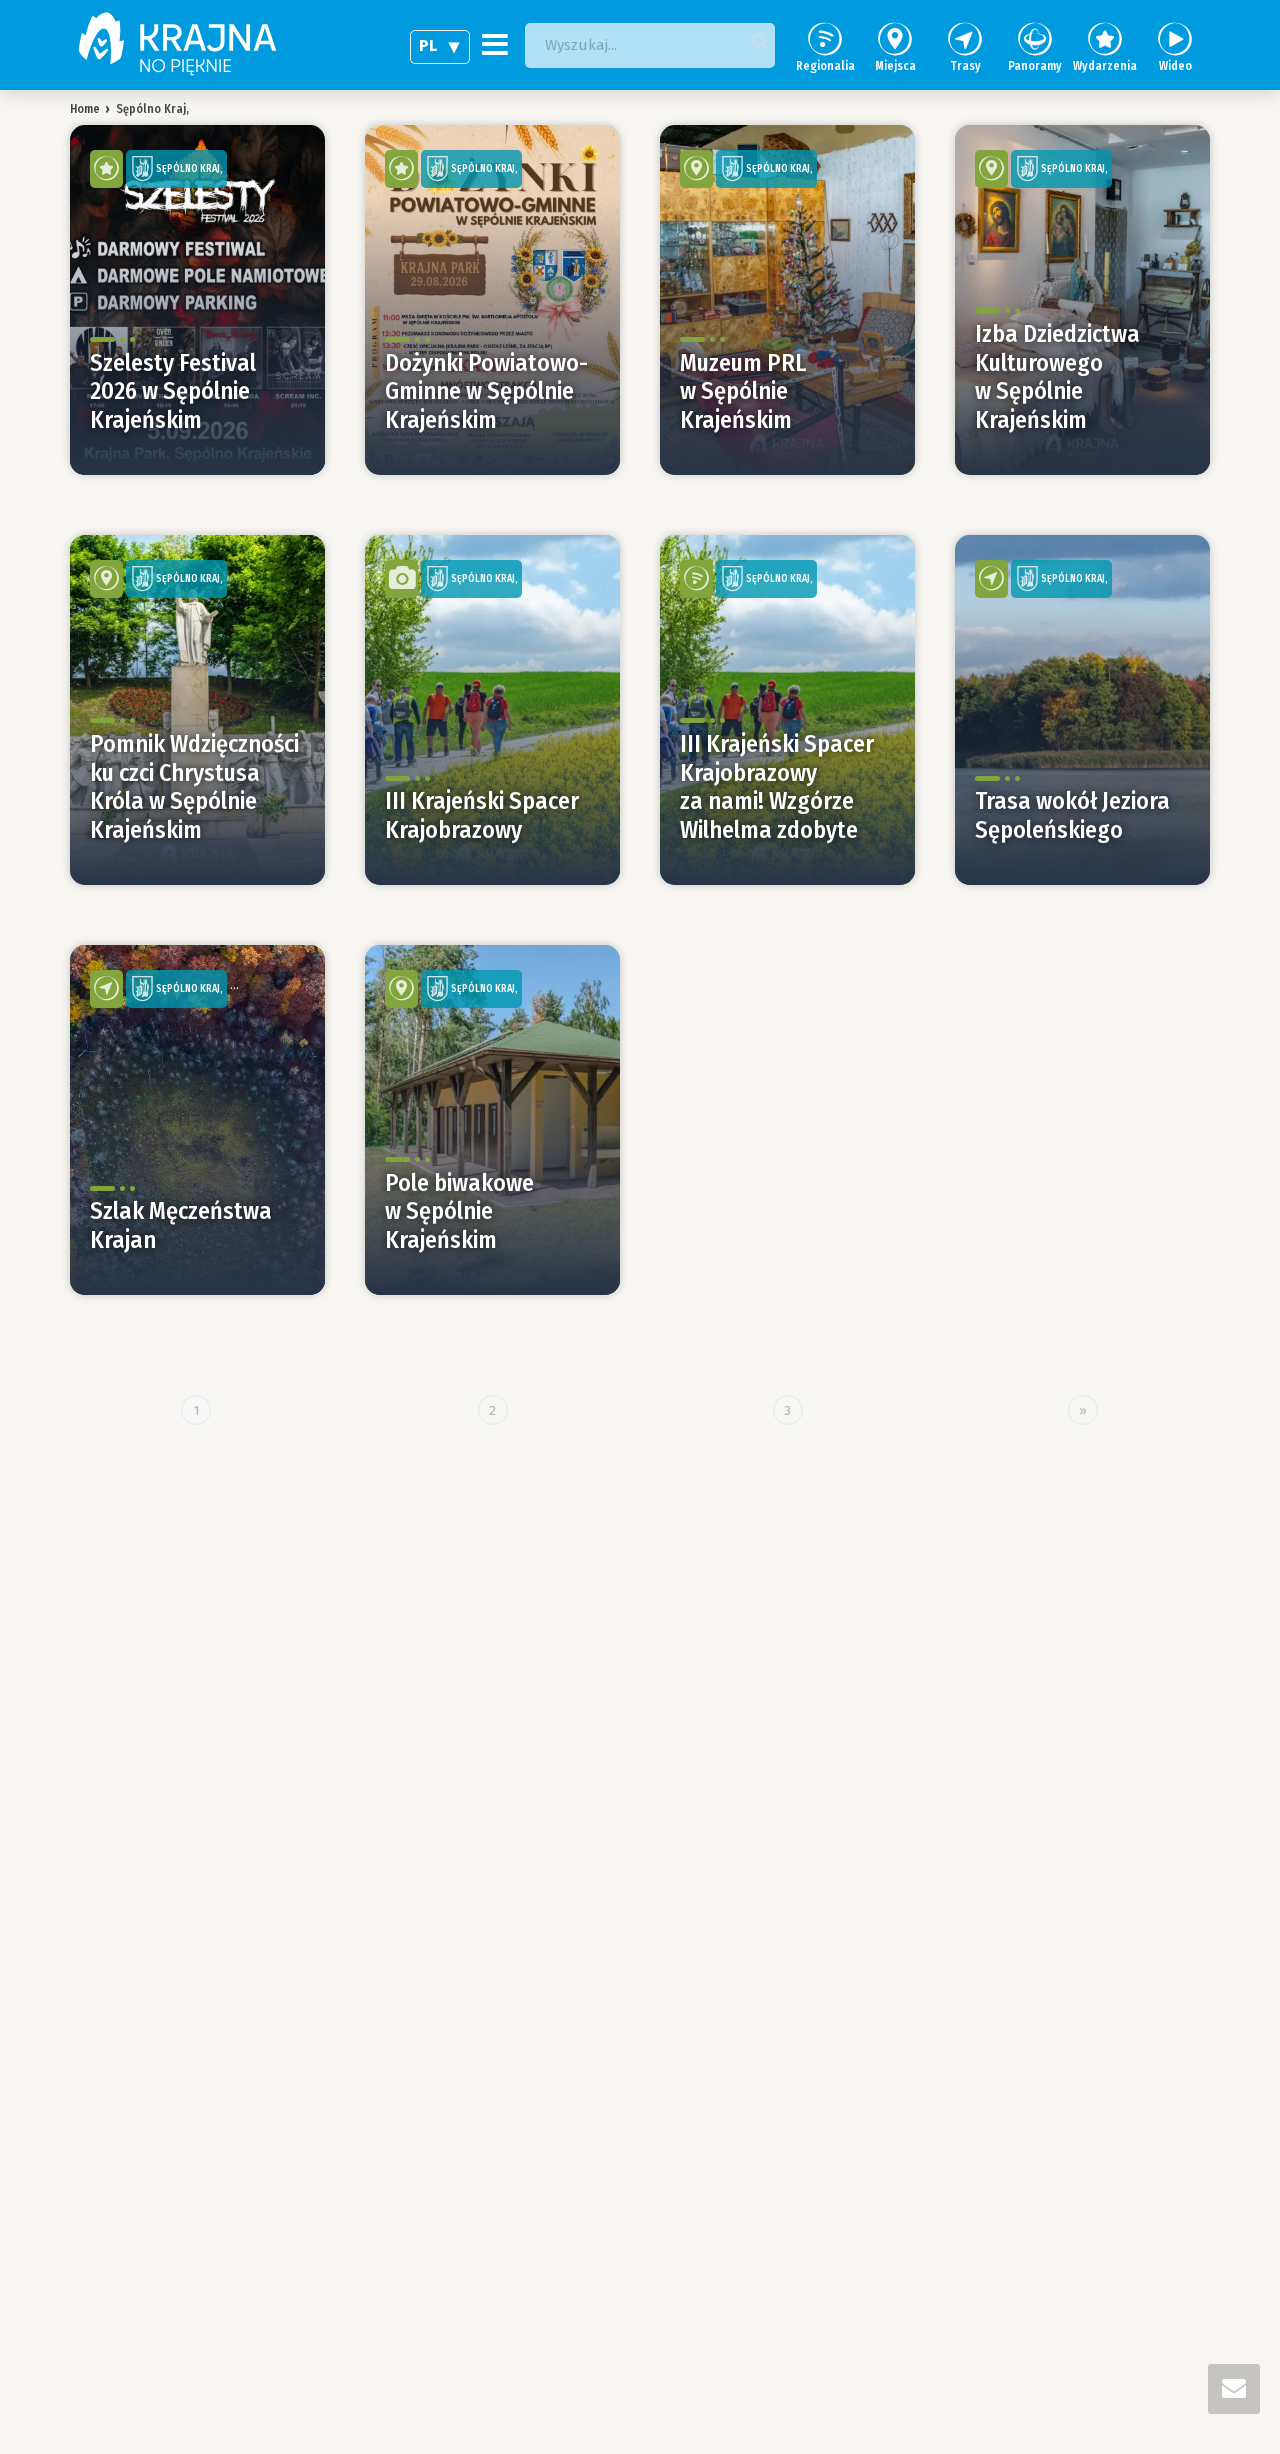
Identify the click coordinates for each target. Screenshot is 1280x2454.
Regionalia (825, 66)
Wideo (1175, 66)
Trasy (965, 66)
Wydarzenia (1105, 66)
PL (428, 45)
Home (85, 109)
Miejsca (895, 66)
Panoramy (1035, 66)
